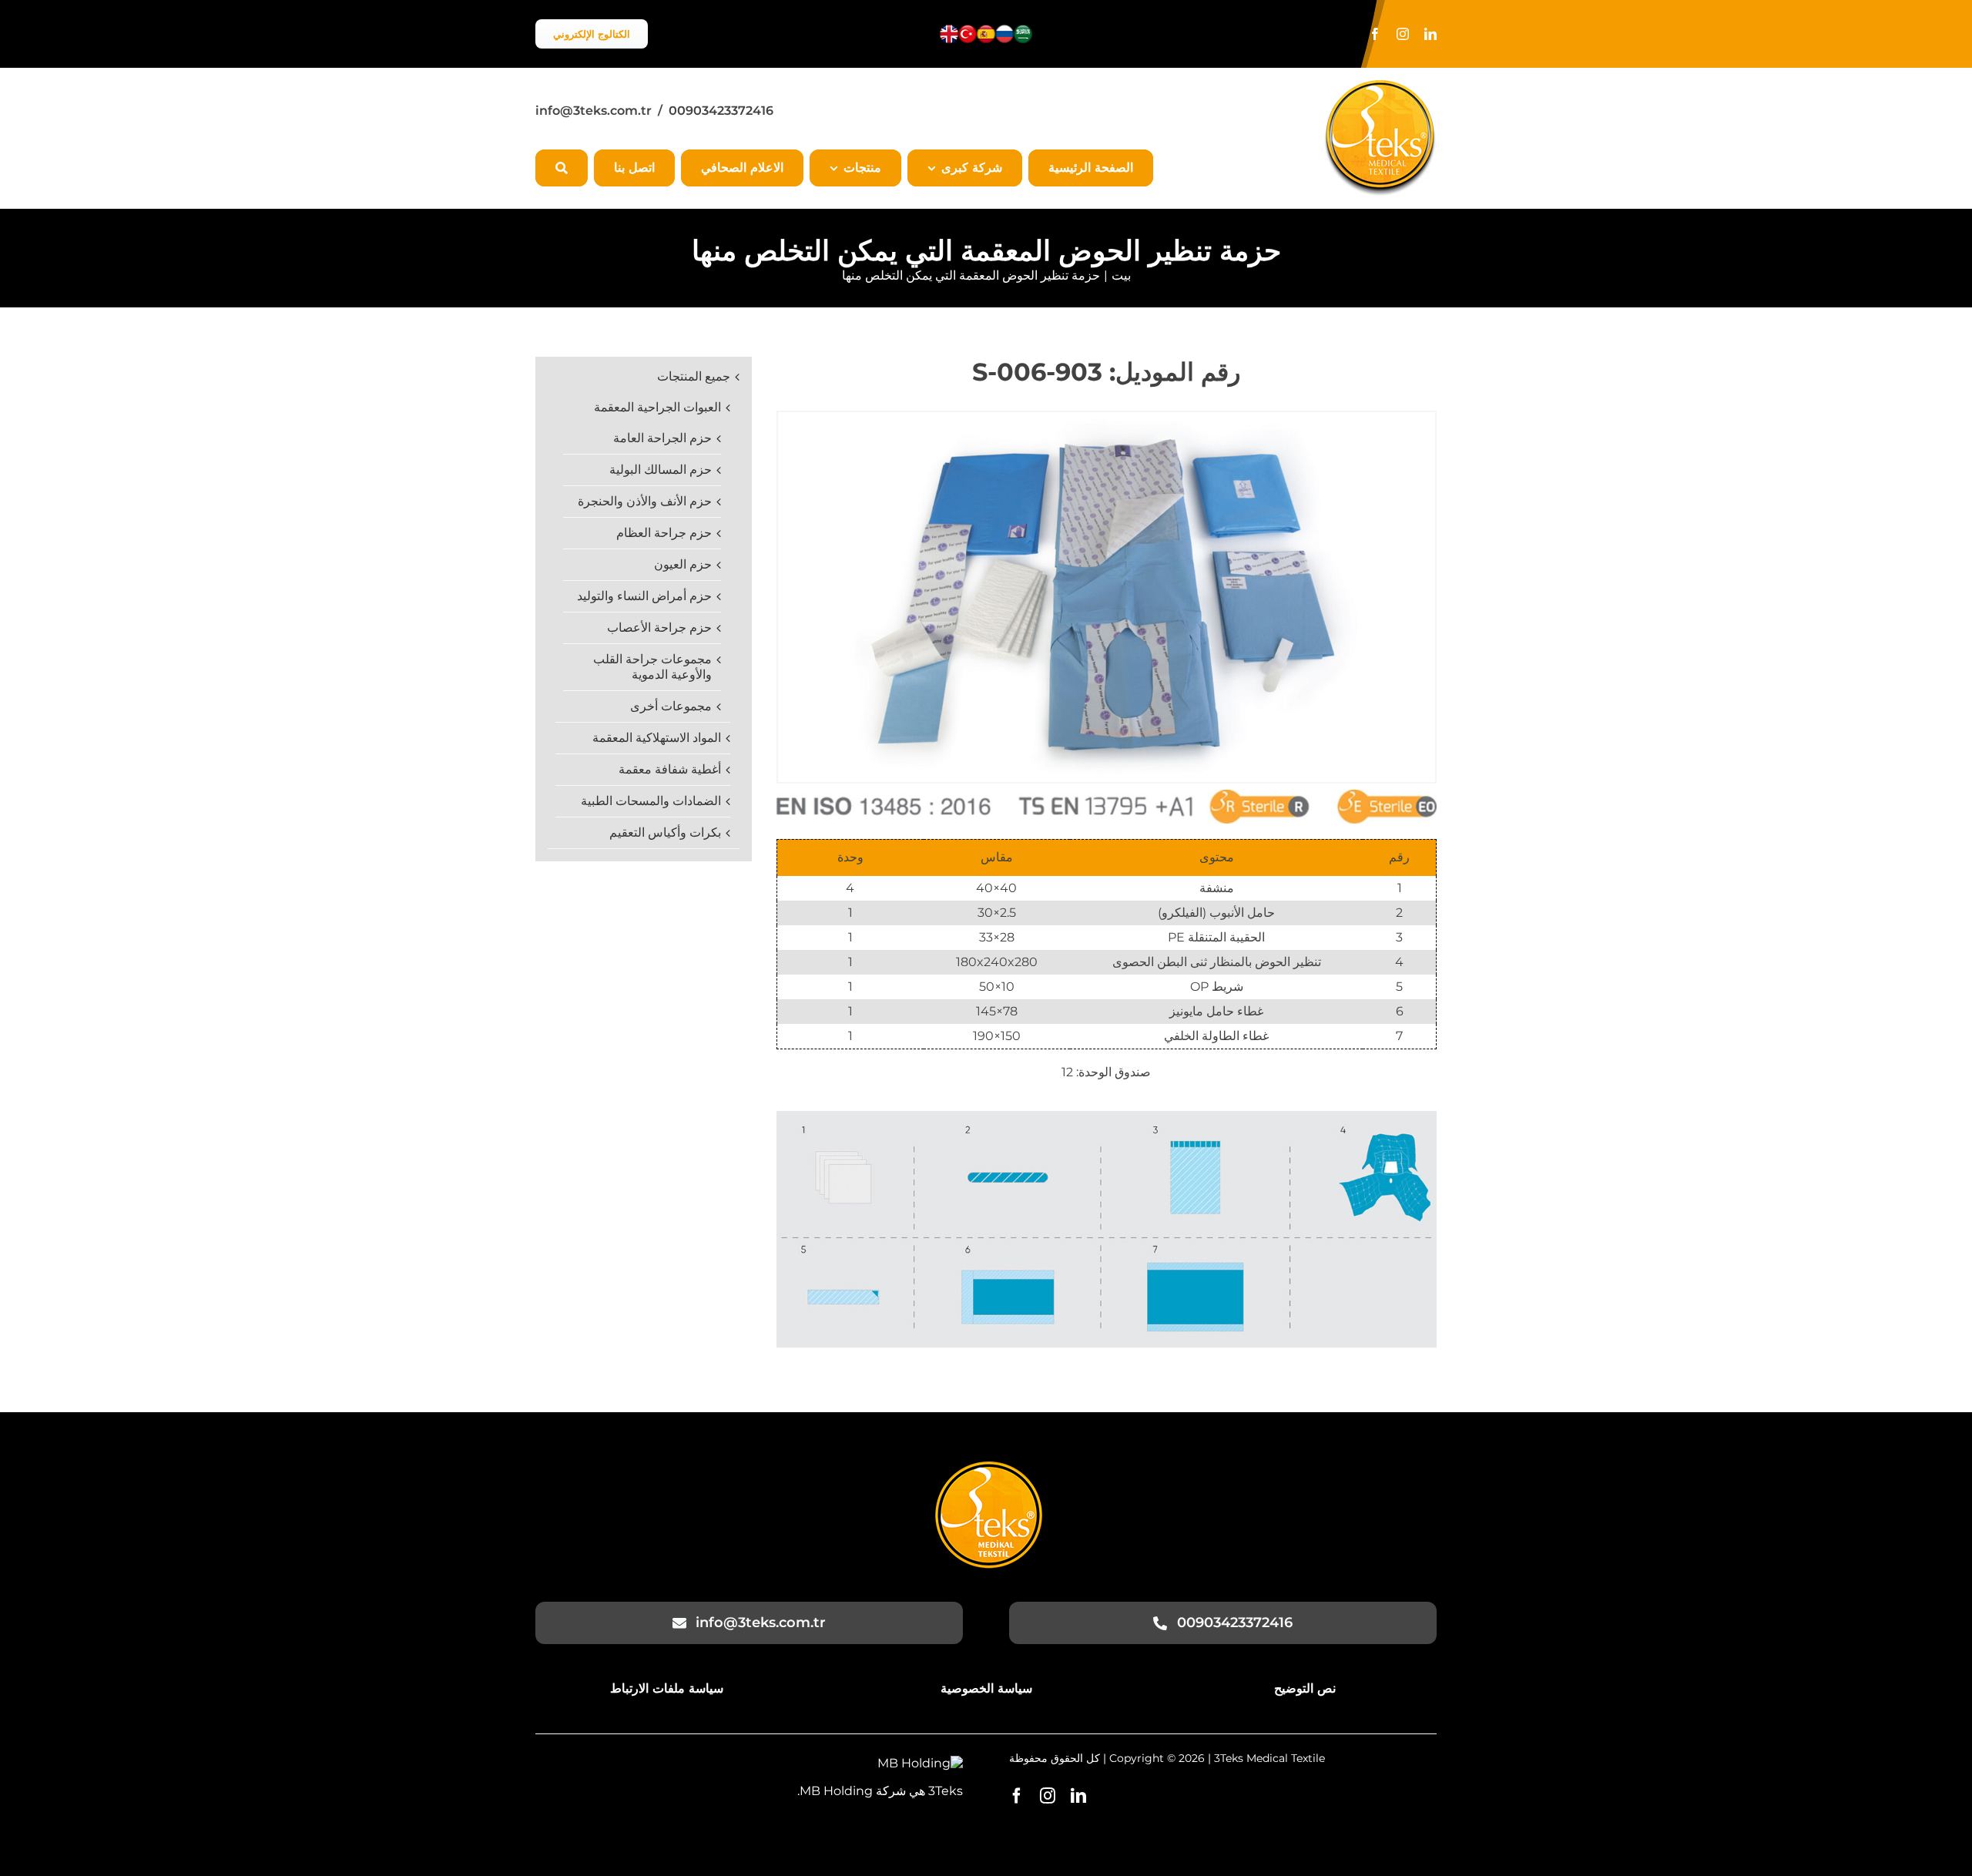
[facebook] (1375, 34)
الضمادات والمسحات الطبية (651, 801)
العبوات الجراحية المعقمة (657, 407)
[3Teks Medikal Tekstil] (989, 1467)
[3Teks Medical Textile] (1380, 86)
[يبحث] (562, 168)
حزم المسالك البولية (661, 470)
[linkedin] (1430, 34)
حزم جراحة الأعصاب (659, 628)
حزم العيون (683, 564)
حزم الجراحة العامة (662, 438)
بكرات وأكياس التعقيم (665, 832)
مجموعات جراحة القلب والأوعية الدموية (652, 667)
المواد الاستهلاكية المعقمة (657, 738)
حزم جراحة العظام (664, 533)
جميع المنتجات (694, 376)
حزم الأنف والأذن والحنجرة (645, 501)
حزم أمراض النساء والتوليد (644, 596)
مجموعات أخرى (671, 706)
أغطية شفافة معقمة (670, 769)
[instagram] (1403, 34)
